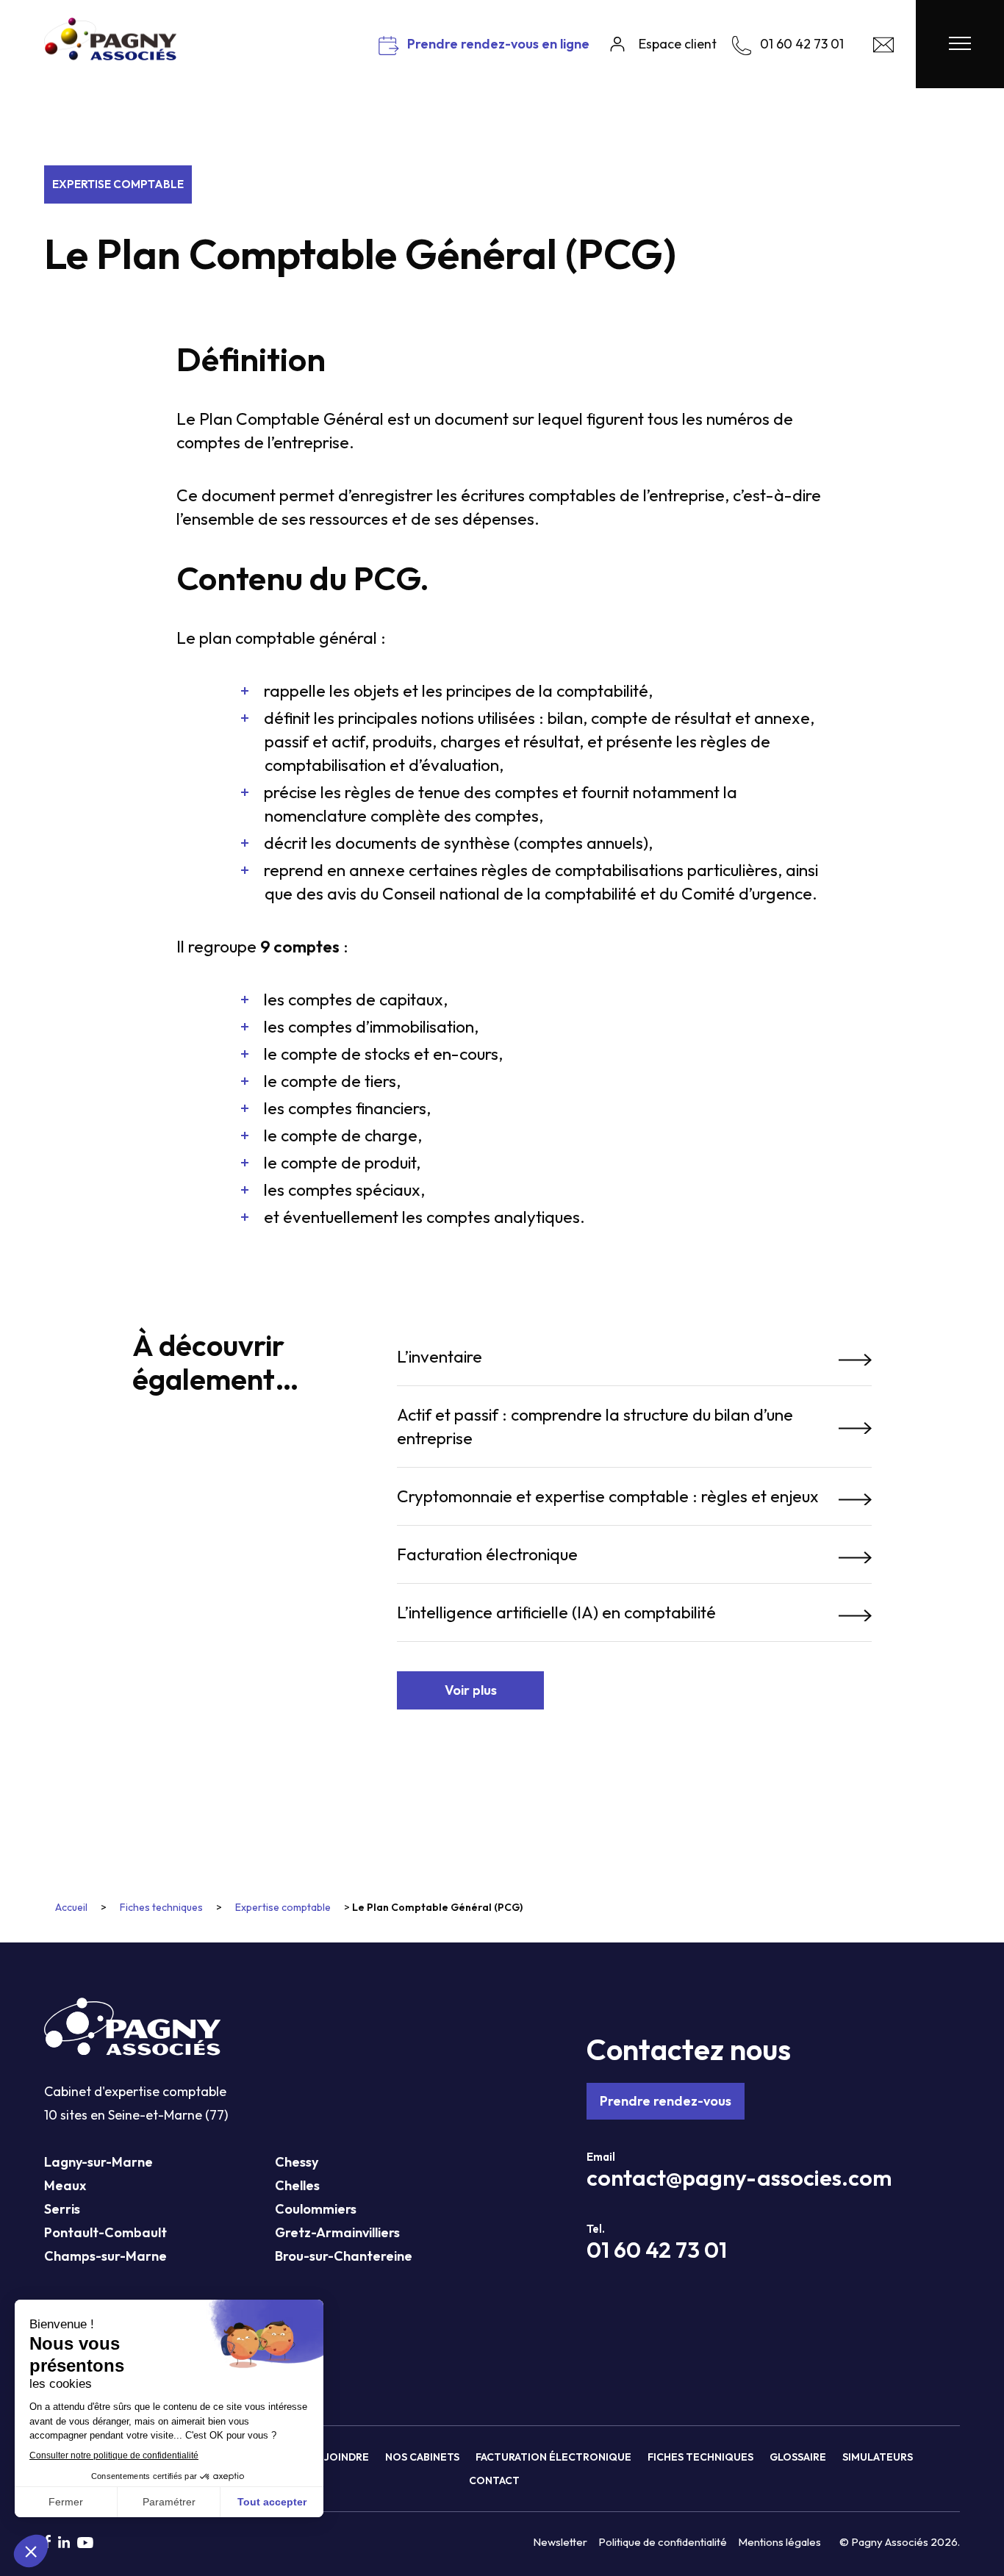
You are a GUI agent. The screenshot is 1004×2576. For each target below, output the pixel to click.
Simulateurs (878, 2457)
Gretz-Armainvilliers (337, 2232)
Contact (494, 2480)
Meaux (65, 2185)
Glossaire (798, 2457)
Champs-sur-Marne (105, 2256)
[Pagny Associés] (110, 55)
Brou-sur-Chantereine (344, 2256)
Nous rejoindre (324, 2457)
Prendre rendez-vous (666, 2101)
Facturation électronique (553, 2457)
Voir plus (471, 1690)
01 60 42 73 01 (657, 2250)
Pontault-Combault (105, 2232)
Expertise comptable (118, 184)
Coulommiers (316, 2209)
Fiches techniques (161, 1907)
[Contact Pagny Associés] (883, 48)
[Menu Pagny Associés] (960, 44)
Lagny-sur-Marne (98, 2162)
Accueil (71, 1907)
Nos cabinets (422, 2457)
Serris (62, 2209)
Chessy (297, 2162)
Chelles (297, 2185)
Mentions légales (779, 2542)
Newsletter (560, 2542)
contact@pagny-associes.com (739, 2178)
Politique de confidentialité (663, 2542)
